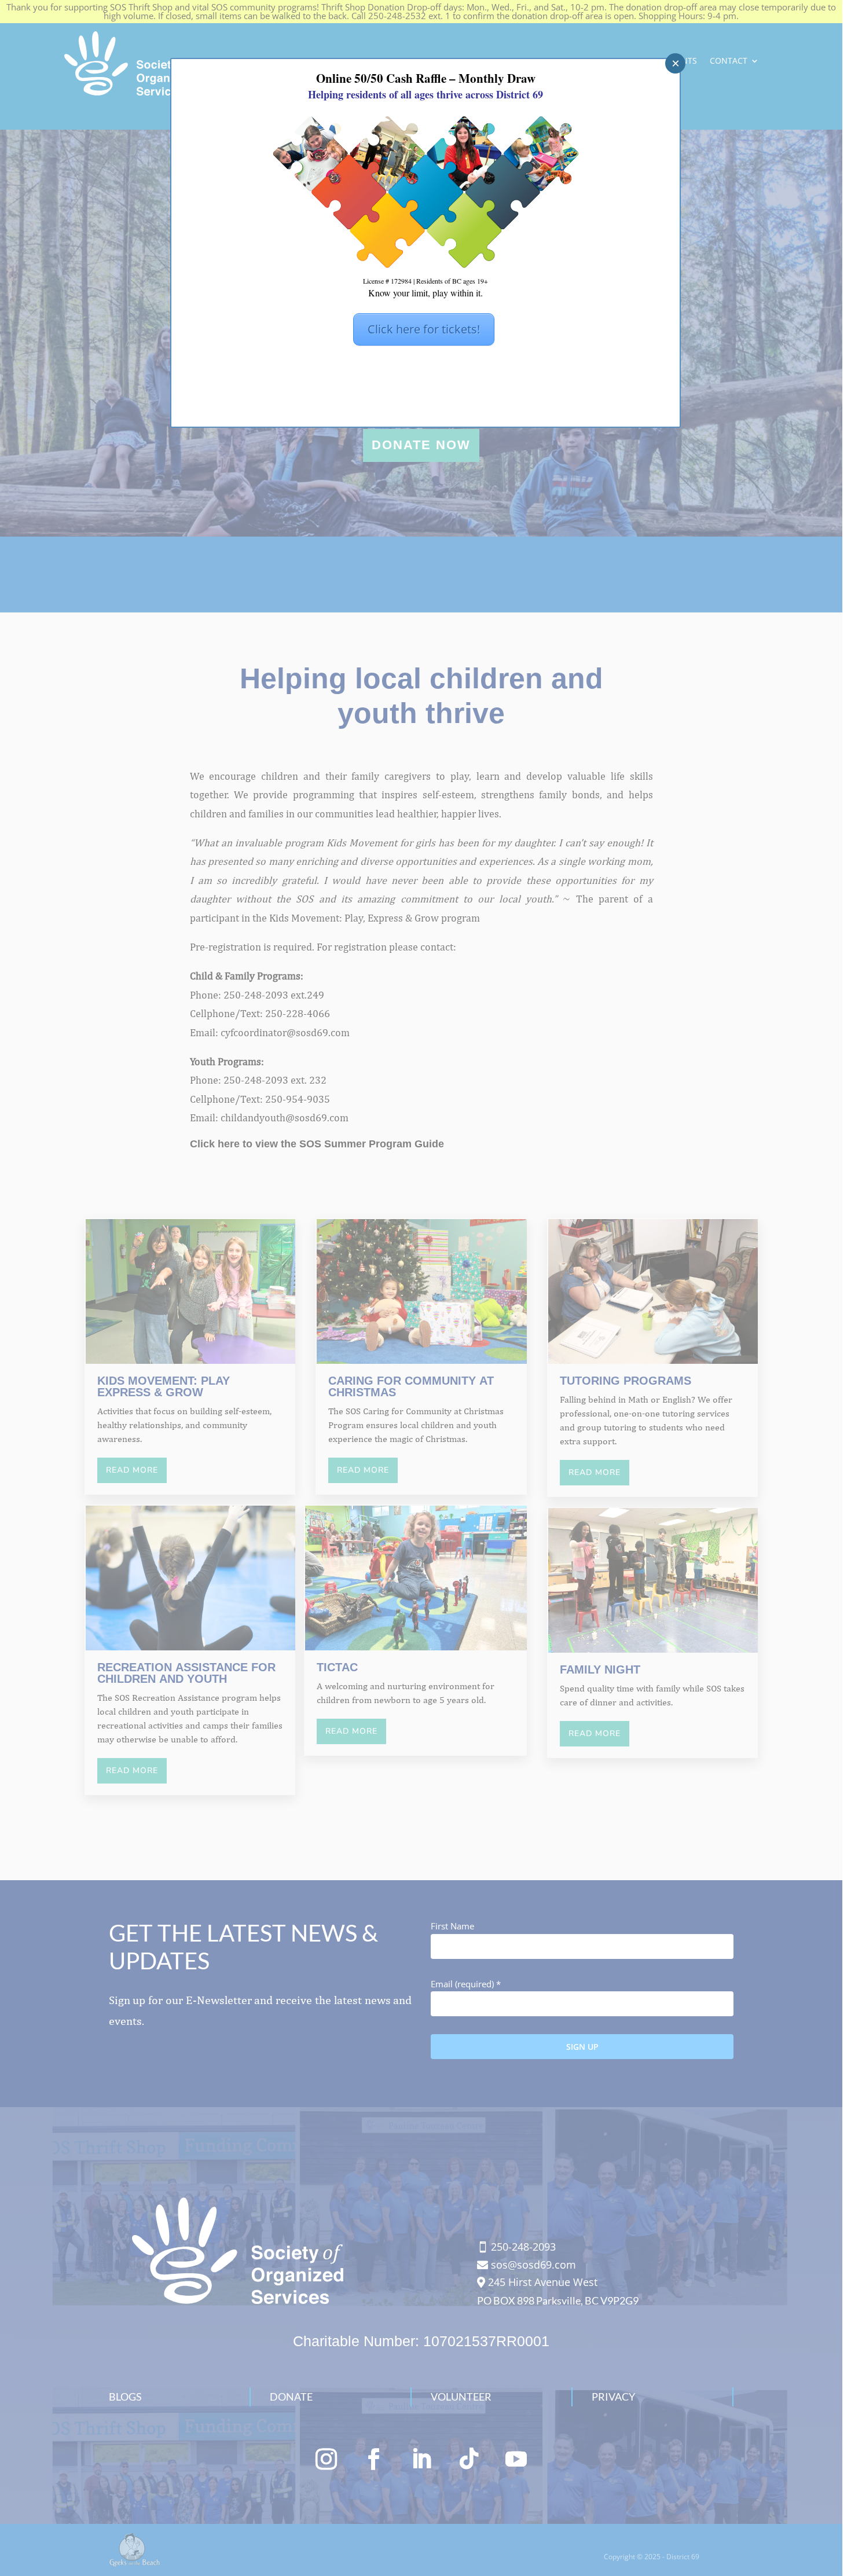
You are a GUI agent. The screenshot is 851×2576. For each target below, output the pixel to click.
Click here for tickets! (424, 329)
